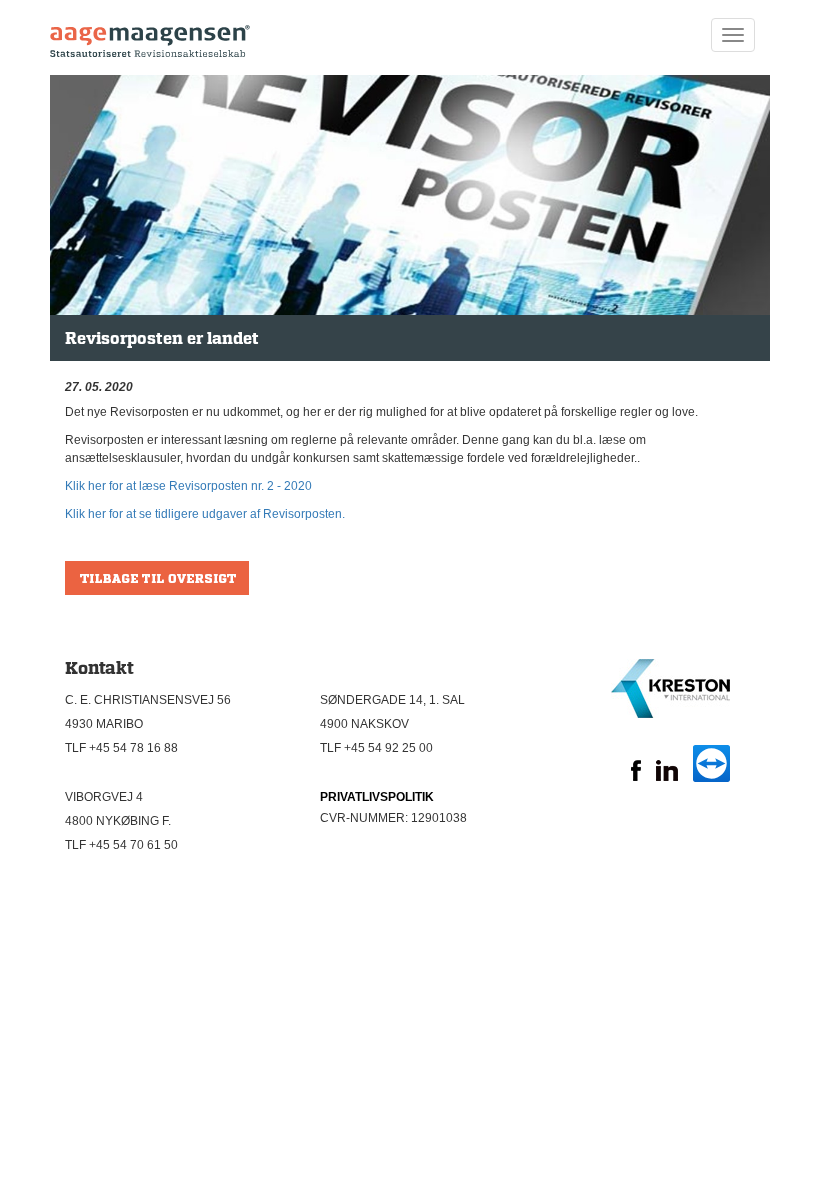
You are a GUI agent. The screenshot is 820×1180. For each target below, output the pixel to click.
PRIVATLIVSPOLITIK (377, 797)
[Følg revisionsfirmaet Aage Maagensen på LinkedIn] (667, 777)
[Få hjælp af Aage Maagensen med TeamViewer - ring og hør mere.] (711, 778)
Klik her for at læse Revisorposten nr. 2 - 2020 (188, 486)
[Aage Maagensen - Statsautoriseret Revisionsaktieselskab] (150, 35)
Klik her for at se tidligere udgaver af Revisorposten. (205, 514)
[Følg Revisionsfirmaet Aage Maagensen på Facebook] (636, 777)
